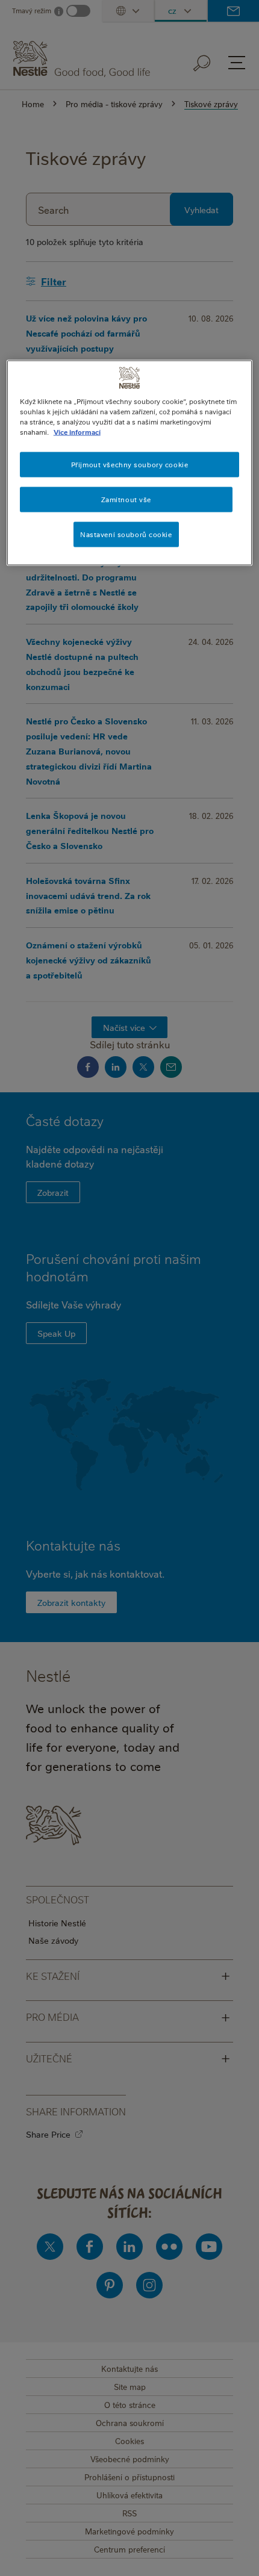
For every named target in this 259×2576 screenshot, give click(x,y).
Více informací (77, 431)
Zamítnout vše (126, 499)
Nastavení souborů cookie (126, 534)
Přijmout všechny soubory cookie (130, 464)
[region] (130, 462)
